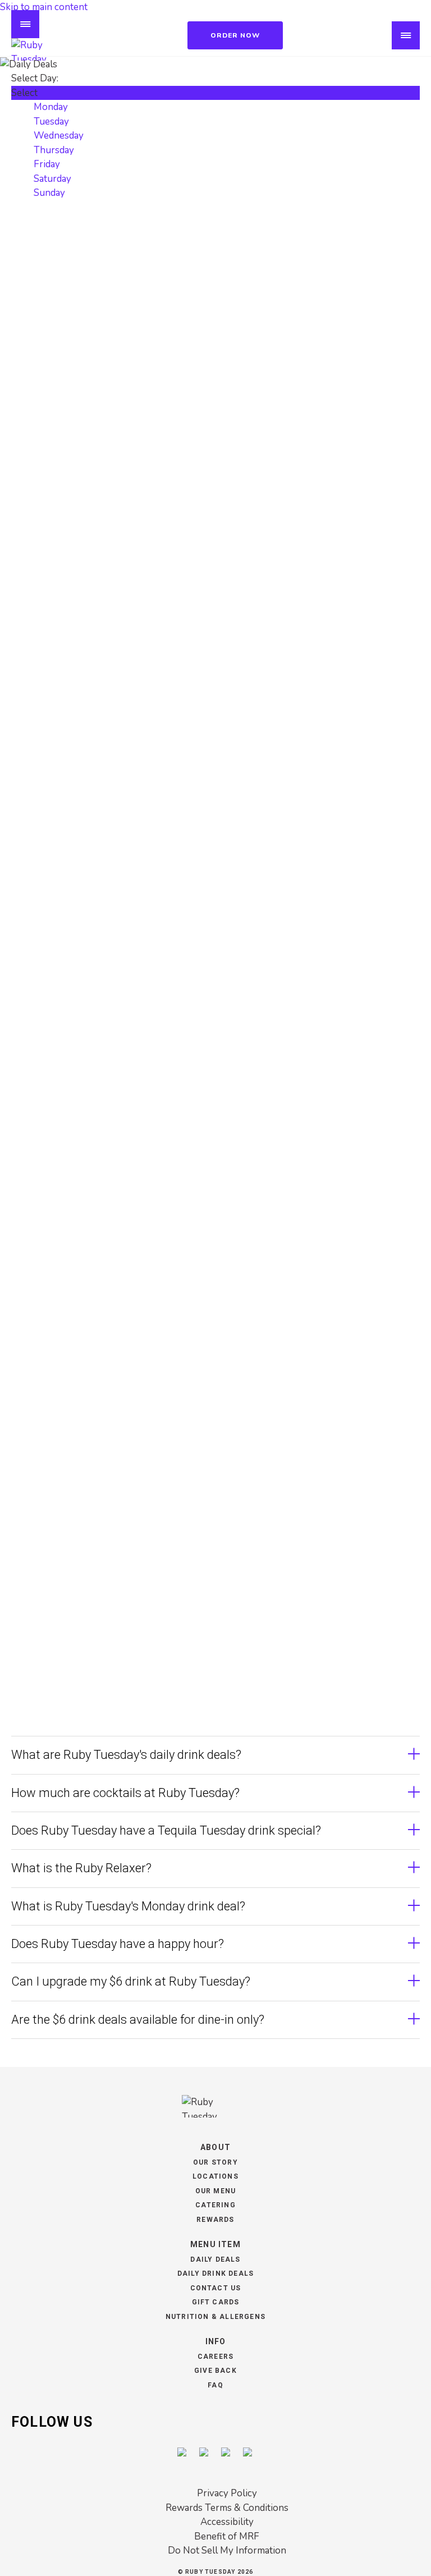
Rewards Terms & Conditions (227, 2508)
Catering (215, 2205)
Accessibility (227, 2522)
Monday (51, 107)
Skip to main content (44, 7)
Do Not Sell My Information (227, 2550)
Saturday (52, 179)
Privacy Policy (227, 2493)
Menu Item (215, 2244)
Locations (215, 2176)
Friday (47, 164)
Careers (215, 2357)
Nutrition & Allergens (215, 2317)
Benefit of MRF (227, 2536)
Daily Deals (215, 2259)
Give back (215, 2371)
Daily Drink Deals (215, 2274)
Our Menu (216, 2191)
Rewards (215, 2220)
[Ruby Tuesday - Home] (45, 49)
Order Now (235, 35)
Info (216, 2341)
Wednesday (59, 136)
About (215, 2147)
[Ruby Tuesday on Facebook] (183, 2453)
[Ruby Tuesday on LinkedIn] (248, 2453)
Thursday (54, 150)
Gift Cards (216, 2302)
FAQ (215, 2385)
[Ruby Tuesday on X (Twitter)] (226, 2453)
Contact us (216, 2288)
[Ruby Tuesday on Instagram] (205, 2453)
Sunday (49, 193)
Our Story (215, 2162)
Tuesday (51, 122)
